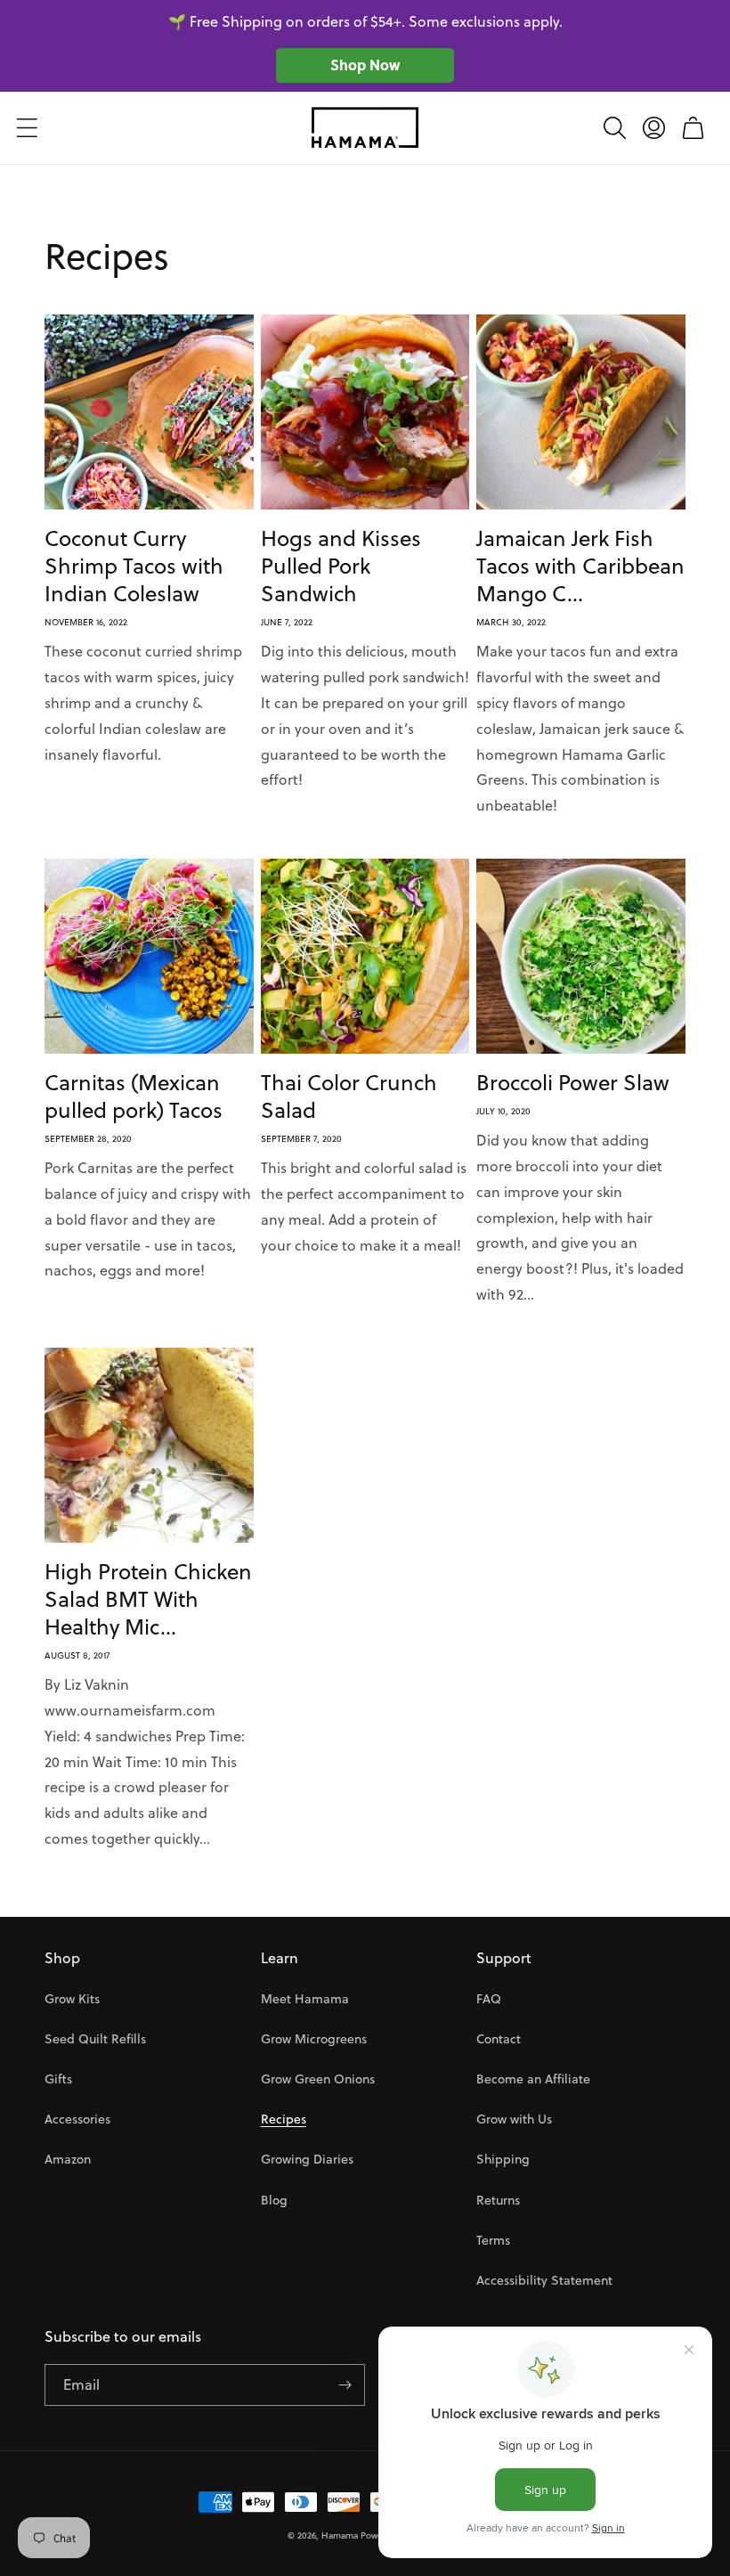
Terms (493, 2240)
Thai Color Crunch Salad (349, 1096)
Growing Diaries (307, 2159)
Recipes (284, 2119)
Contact (499, 2039)
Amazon (68, 2159)
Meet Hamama (305, 1999)
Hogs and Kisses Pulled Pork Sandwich (341, 567)
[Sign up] (345, 2385)
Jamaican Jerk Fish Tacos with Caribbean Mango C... (580, 567)
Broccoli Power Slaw (573, 1083)
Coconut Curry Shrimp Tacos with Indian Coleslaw (134, 567)
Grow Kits (72, 1999)
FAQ (489, 1999)
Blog (274, 2200)
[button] (27, 127)
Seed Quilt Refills (95, 2039)
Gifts (58, 2079)
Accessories (77, 2119)
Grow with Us (514, 2119)
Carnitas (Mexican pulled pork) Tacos (134, 1096)
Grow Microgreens (314, 2039)
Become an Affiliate (533, 2079)
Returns (498, 2200)
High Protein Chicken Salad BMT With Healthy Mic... (148, 1600)
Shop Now (365, 65)
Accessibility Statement (544, 2280)
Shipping (503, 2159)
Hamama (340, 2535)
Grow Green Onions (318, 2079)
